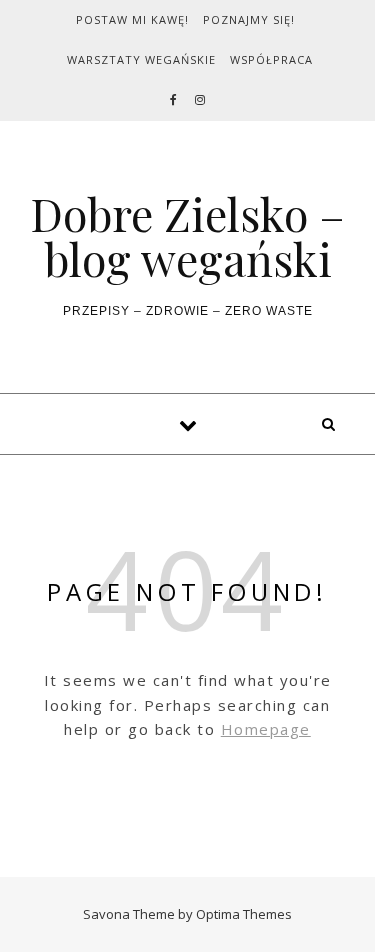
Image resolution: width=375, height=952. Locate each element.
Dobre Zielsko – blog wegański (187, 236)
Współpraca (271, 59)
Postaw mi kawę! (132, 19)
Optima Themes (244, 914)
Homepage (266, 729)
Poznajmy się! (249, 19)
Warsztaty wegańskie (141, 59)
